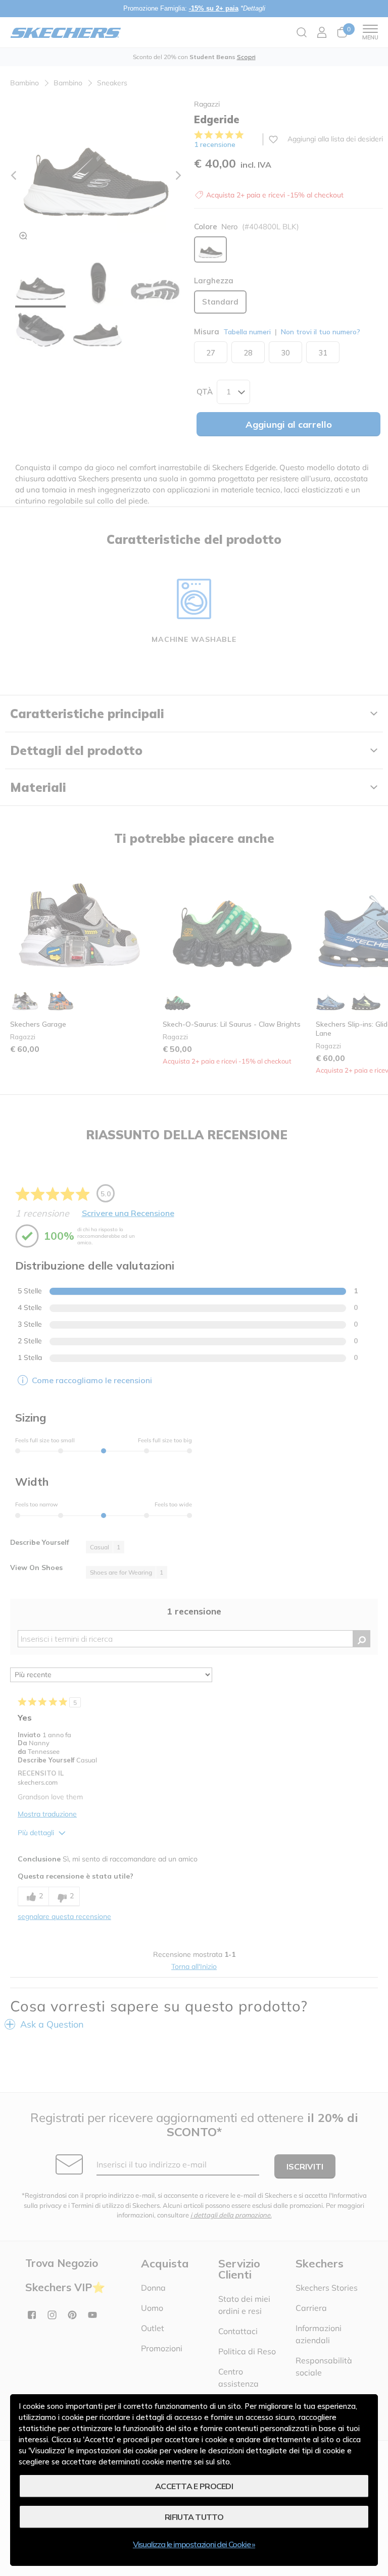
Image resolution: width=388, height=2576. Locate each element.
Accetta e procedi (194, 2486)
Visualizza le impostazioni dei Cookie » (194, 2544)
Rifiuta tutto (194, 2517)
